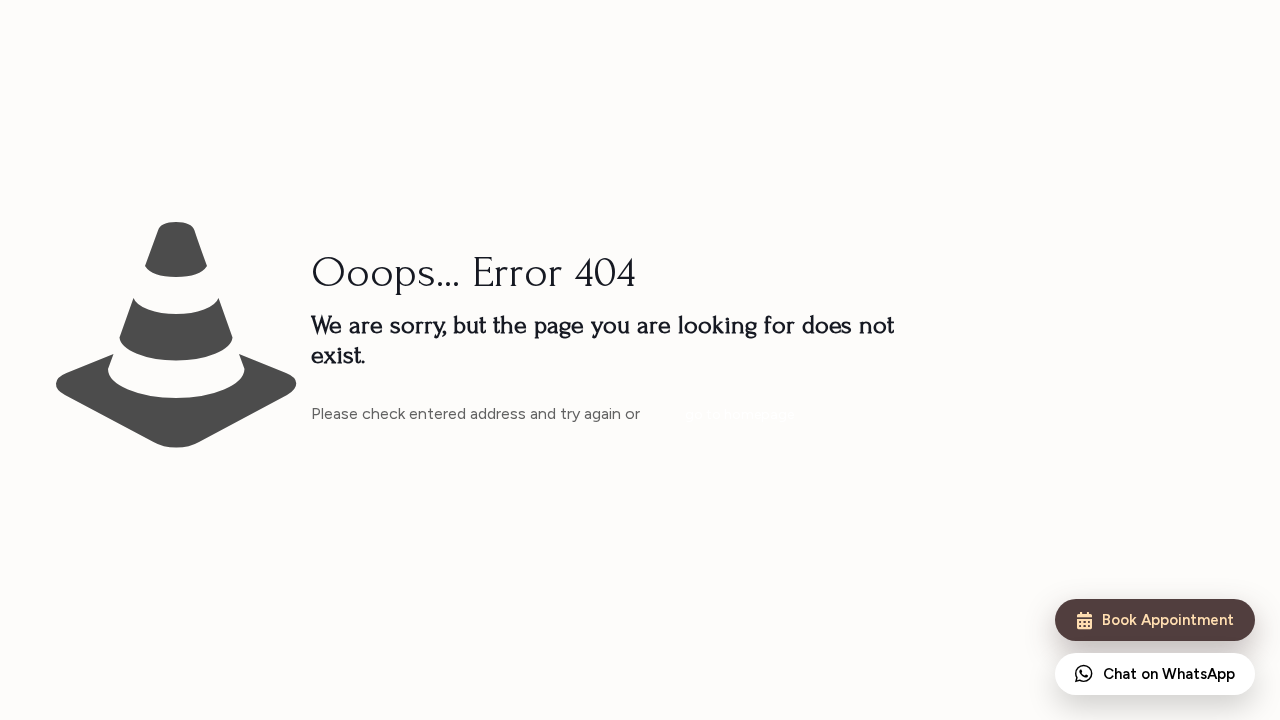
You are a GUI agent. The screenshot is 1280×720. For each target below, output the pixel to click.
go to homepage (739, 414)
